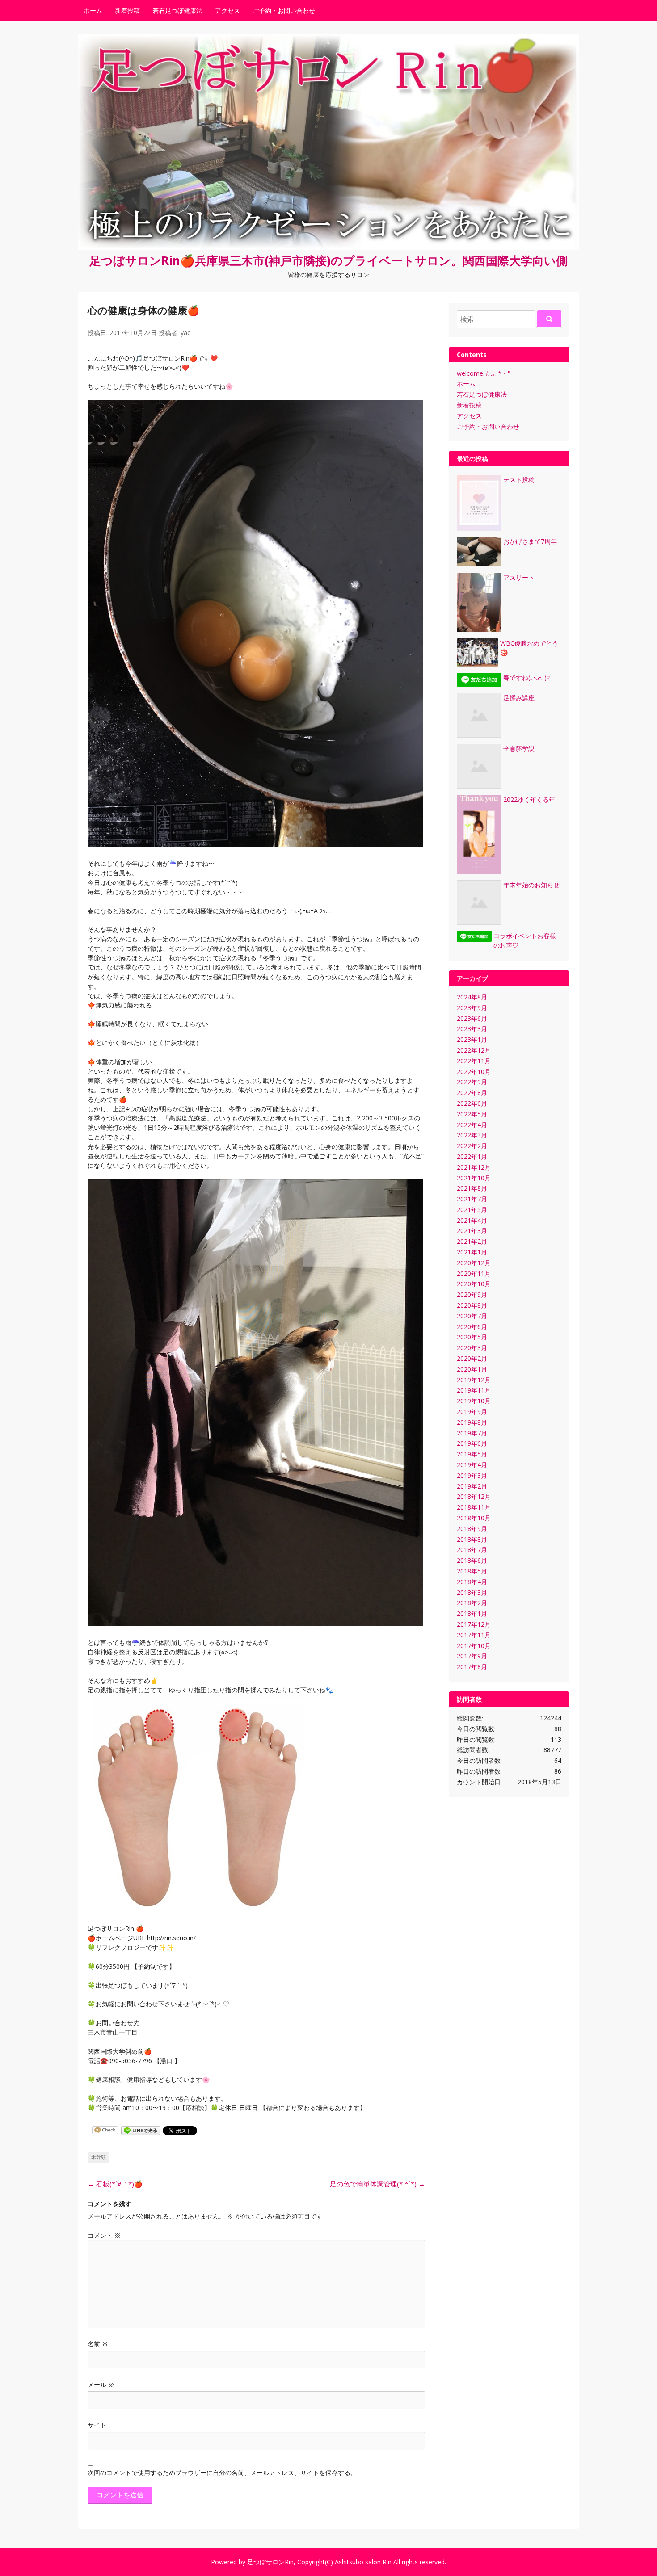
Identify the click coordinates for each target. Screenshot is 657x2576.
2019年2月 (472, 1486)
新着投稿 (127, 10)
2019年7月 (472, 1433)
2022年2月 (472, 1146)
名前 (98, 2344)
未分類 (99, 2157)
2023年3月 (472, 1029)
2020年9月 (472, 1294)
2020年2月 (472, 1358)
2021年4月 (472, 1220)
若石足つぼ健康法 (177, 10)
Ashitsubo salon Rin (363, 2562)
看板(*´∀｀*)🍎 (115, 2184)
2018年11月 (474, 1507)
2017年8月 (472, 1667)
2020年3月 (472, 1348)
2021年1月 (472, 1252)
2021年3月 (472, 1231)
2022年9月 (472, 1082)
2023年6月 (472, 1018)
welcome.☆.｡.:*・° (484, 373)
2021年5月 (472, 1210)
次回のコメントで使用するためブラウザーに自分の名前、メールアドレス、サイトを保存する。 (222, 2473)
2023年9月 (472, 1008)
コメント (104, 2235)
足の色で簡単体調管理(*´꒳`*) (377, 2184)
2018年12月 (474, 1496)
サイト (97, 2425)
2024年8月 (472, 997)
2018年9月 (472, 1529)
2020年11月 (474, 1273)
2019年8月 (472, 1422)
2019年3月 (472, 1475)
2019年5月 (472, 1454)
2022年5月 (472, 1114)
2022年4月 (472, 1125)
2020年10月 (474, 1284)
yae (186, 333)
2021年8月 (472, 1188)
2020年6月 (472, 1327)
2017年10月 (474, 1646)
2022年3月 (472, 1135)
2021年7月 (472, 1199)
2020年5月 (472, 1337)
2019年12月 (474, 1380)
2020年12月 (474, 1263)
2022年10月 (474, 1072)
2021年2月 (472, 1241)
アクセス (227, 10)
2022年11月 (474, 1061)
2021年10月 (474, 1178)
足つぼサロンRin (270, 2562)
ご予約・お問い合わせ (284, 10)
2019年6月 (472, 1443)
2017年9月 (472, 1656)
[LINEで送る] (141, 2130)
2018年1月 (472, 1613)
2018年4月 (472, 1582)
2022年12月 (474, 1050)
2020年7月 (472, 1316)
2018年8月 (472, 1539)
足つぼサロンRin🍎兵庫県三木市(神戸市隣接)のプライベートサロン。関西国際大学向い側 (328, 260)
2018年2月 (472, 1603)
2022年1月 (472, 1156)
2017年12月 (474, 1624)
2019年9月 (472, 1412)
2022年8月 (472, 1093)
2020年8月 (472, 1305)
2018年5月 (472, 1571)
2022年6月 (472, 1103)
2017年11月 (474, 1635)
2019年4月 (472, 1465)
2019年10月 (474, 1401)
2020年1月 (472, 1369)
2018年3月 (472, 1592)
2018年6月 (472, 1560)
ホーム (93, 10)
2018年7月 (472, 1550)
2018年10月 (474, 1518)
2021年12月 (474, 1167)
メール (101, 2385)
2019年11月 (474, 1390)
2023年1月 (472, 1039)
